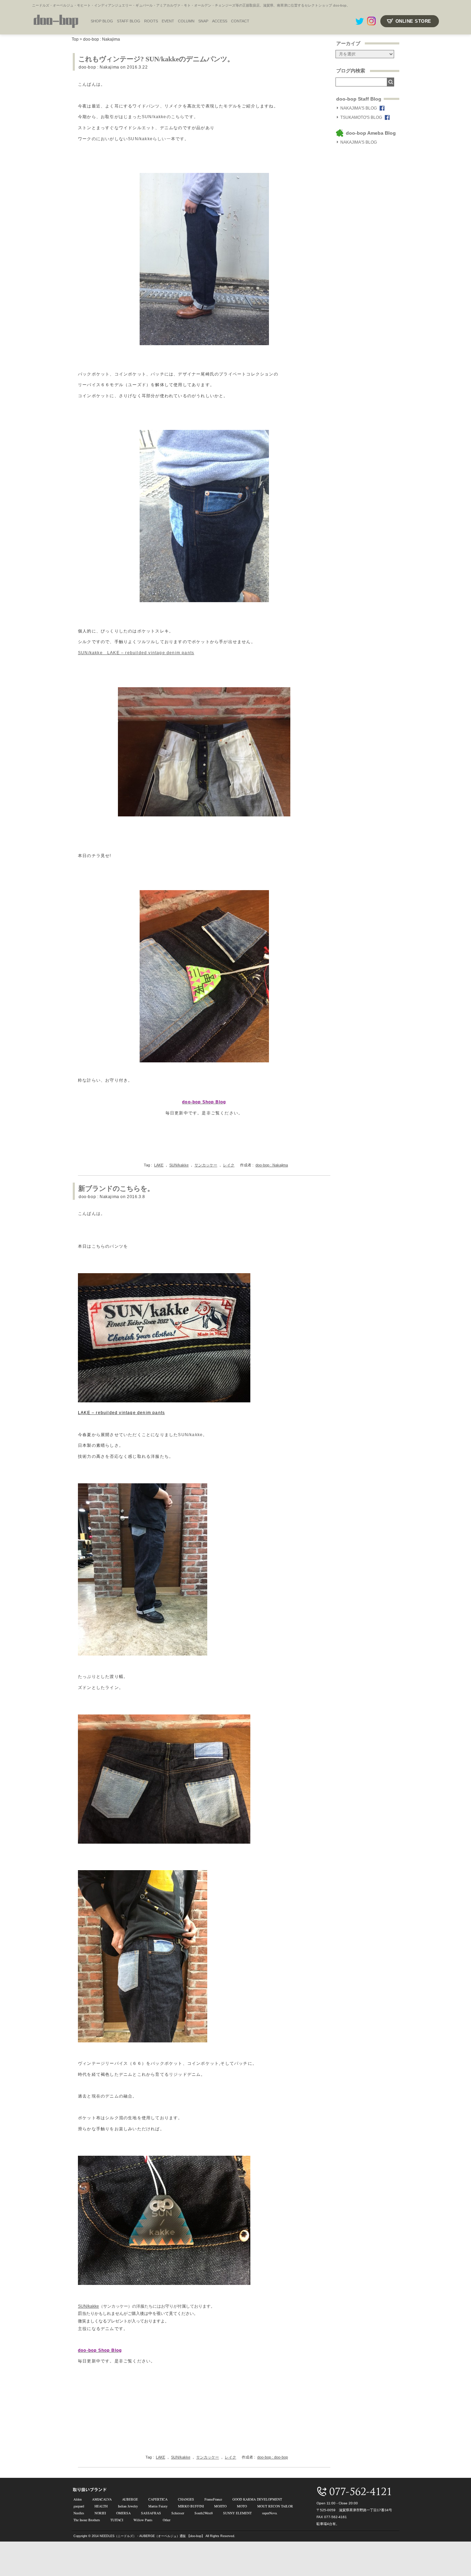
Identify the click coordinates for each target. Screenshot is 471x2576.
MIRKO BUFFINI (191, 2506)
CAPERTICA (158, 2499)
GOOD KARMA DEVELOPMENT (257, 2499)
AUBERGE (130, 2499)
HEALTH (101, 2506)
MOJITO (220, 2506)
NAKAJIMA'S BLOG (359, 108)
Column (186, 21)
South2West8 (204, 2513)
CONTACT (240, 21)
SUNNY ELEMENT (237, 2513)
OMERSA (123, 2513)
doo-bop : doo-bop (273, 2457)
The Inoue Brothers (87, 2520)
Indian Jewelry (128, 2506)
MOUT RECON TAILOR (275, 2506)
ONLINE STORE (413, 21)
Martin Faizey (158, 2506)
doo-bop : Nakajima (102, 39)
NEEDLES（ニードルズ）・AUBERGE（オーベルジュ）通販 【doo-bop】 (152, 2536)
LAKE (159, 1165)
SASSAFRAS (151, 2513)
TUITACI (117, 2520)
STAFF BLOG (129, 21)
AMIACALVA (102, 2499)
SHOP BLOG (102, 21)
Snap (203, 21)
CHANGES (186, 2499)
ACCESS (220, 21)
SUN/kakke (179, 1165)
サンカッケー (206, 1165)
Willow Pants (143, 2520)
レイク (229, 1165)
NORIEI (100, 2513)
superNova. (270, 2513)
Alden (78, 2499)
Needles (79, 2513)
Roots (151, 21)
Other (167, 2520)
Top (75, 39)
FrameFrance (213, 2499)
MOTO (242, 2506)
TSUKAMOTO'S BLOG (361, 117)
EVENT (168, 21)
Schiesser (178, 2513)
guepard (79, 2506)
